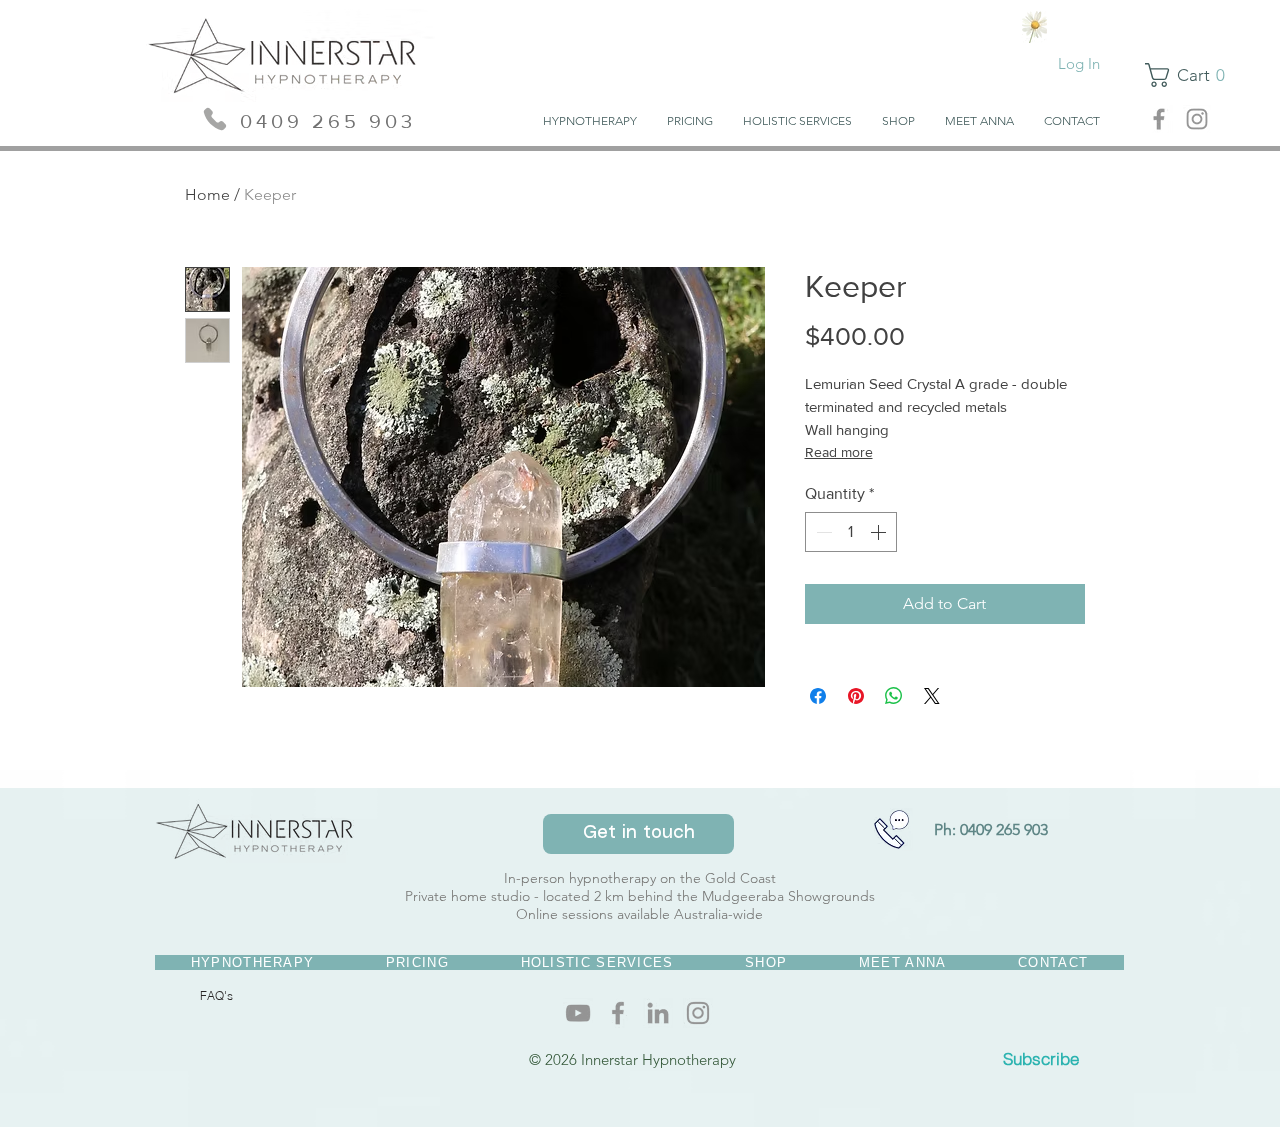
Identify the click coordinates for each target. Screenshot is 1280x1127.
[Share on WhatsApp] (894, 696)
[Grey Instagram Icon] (1197, 119)
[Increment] (880, 532)
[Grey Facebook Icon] (1159, 119)
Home (207, 194)
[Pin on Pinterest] (856, 696)
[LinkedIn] (658, 1013)
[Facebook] (618, 1013)
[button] (898, 121)
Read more (839, 452)
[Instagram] (698, 1013)
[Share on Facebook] (818, 696)
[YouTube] (578, 1013)
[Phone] (214, 118)
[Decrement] (822, 532)
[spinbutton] (851, 532)
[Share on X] (932, 696)
